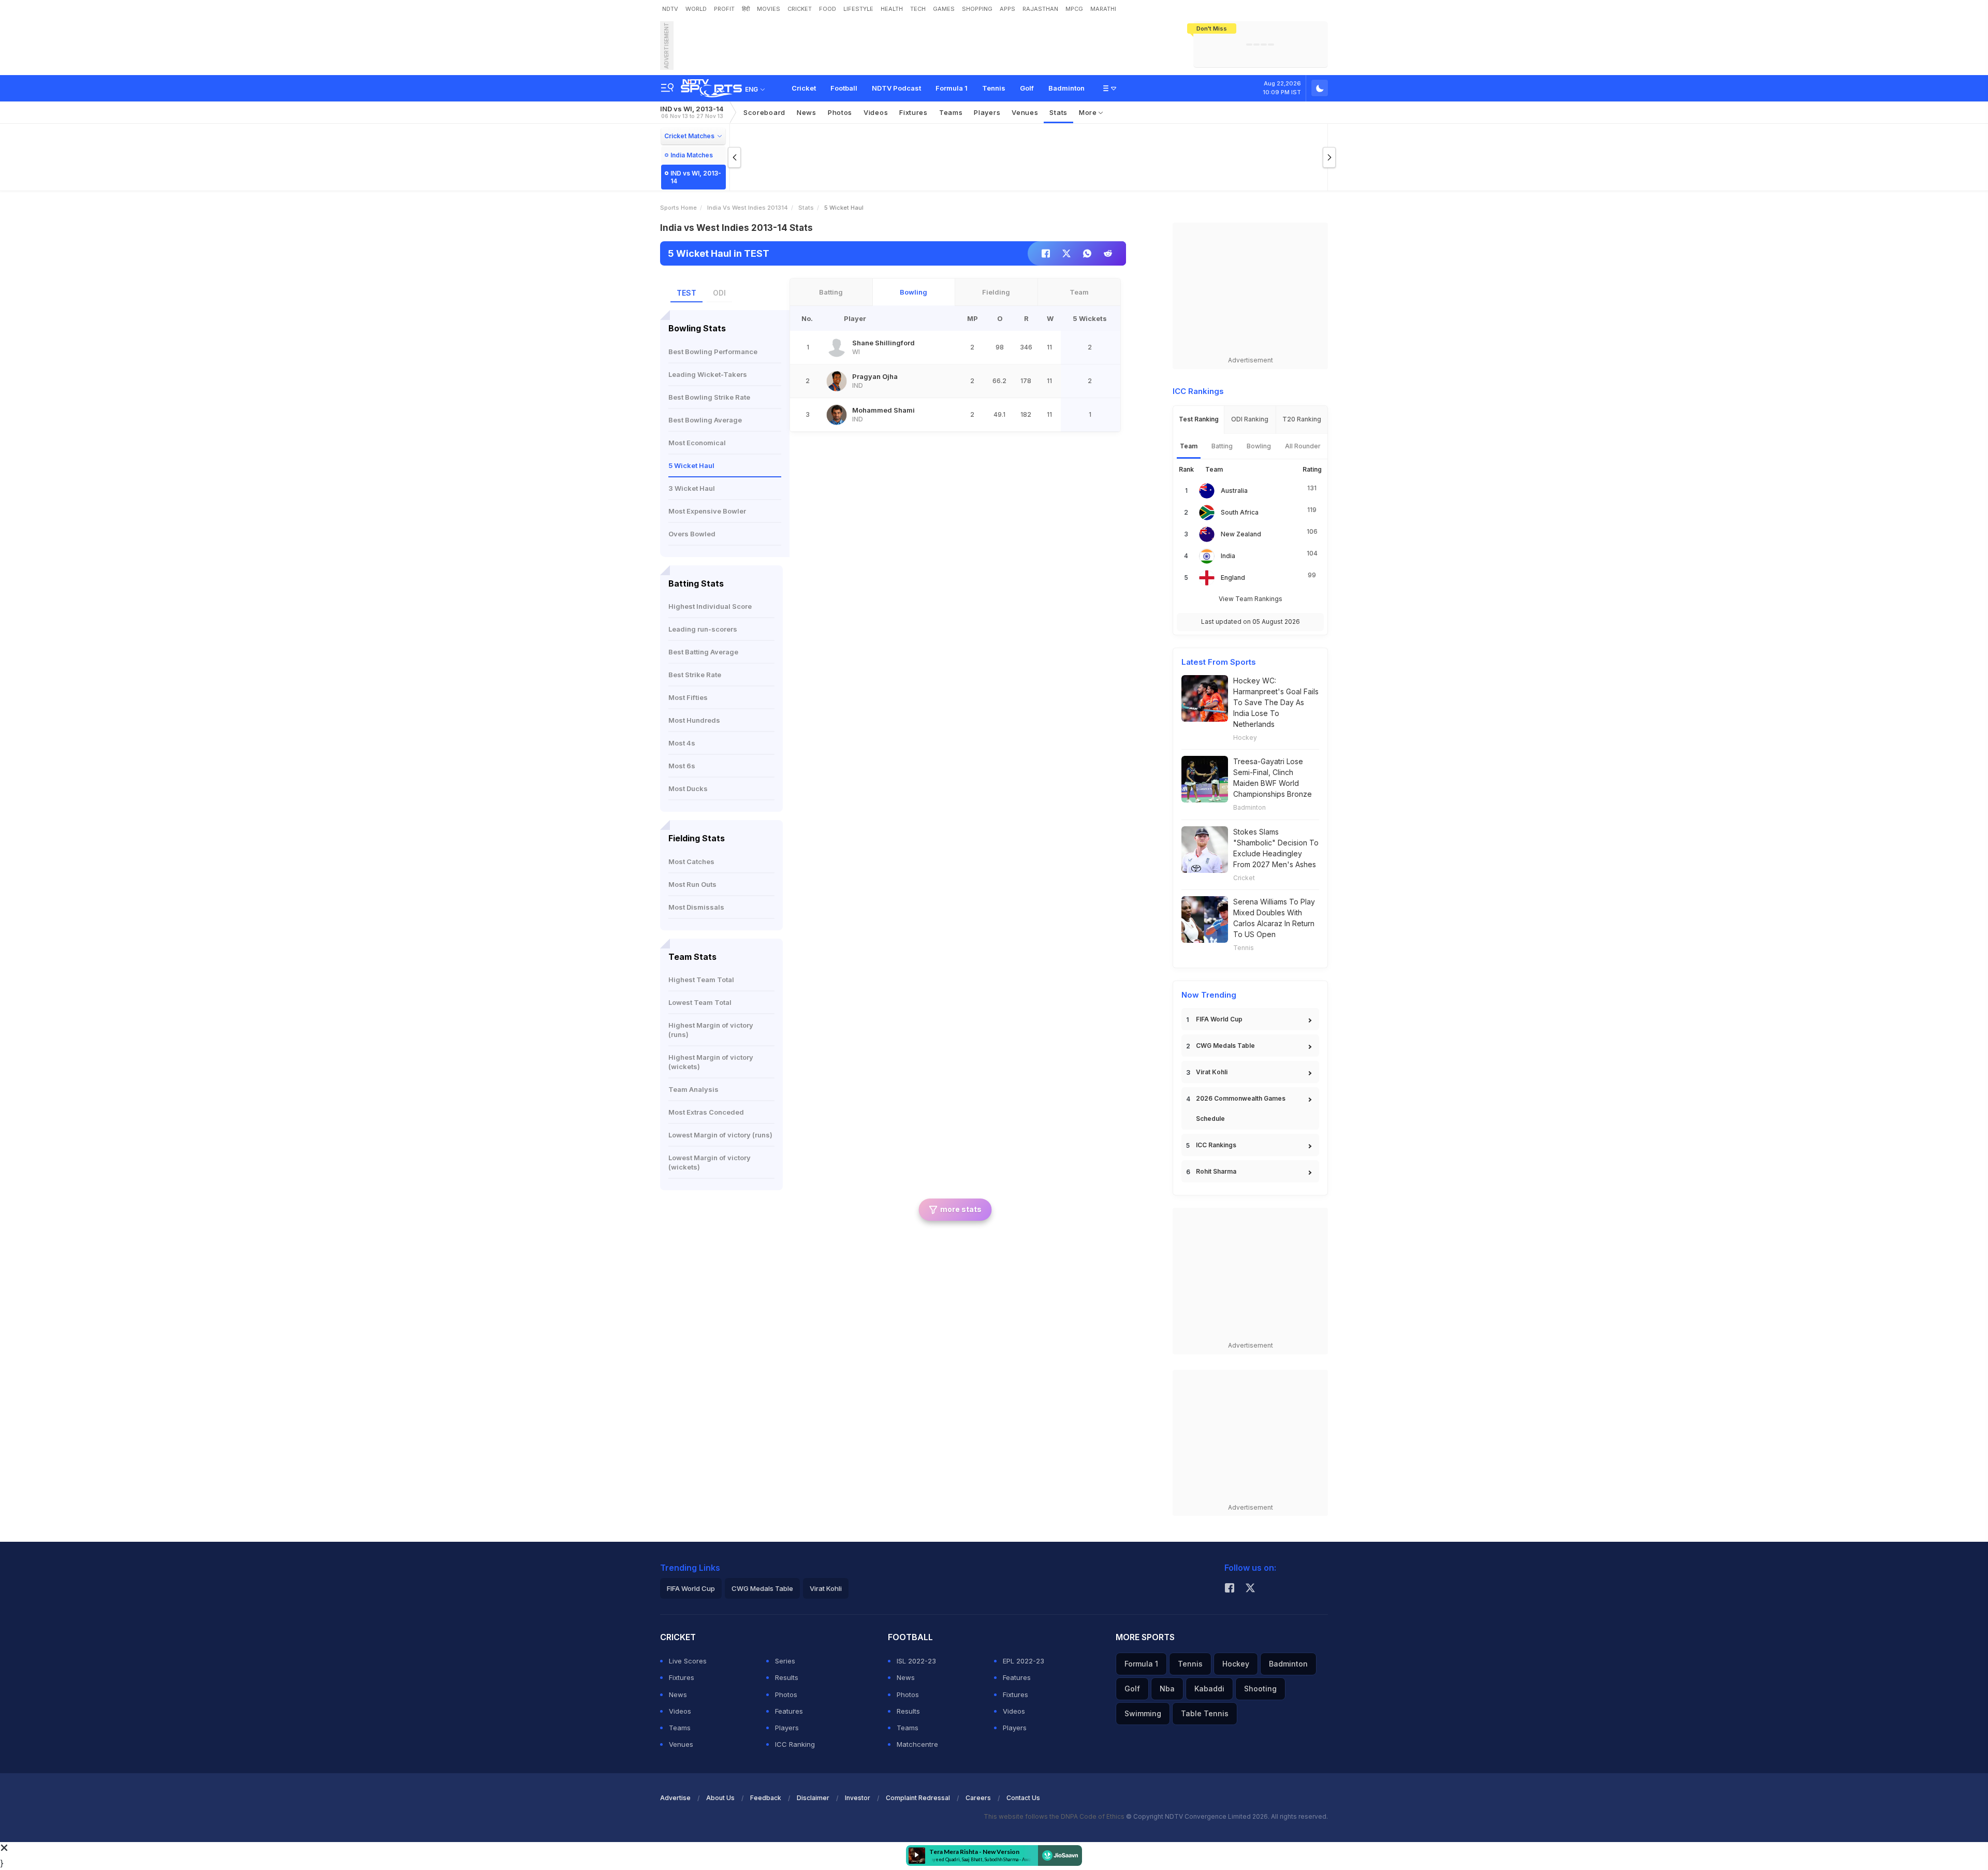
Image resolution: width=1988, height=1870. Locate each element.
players (987, 112)
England (1233, 578)
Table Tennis (1205, 1713)
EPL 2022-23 (1024, 1661)
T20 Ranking (1302, 419)
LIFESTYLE (858, 9)
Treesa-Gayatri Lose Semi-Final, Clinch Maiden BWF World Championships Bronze (1273, 778)
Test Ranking (1199, 419)
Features (789, 1711)
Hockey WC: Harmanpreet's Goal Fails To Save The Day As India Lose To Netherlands (1276, 702)
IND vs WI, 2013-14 (692, 112)
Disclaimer (813, 1798)
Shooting (1260, 1689)
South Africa (1240, 512)
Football (844, 88)
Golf (1027, 88)
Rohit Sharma (1216, 1171)
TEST (686, 293)
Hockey (1245, 737)
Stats (1058, 112)
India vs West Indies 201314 (748, 208)
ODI (719, 293)
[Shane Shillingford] (837, 347)
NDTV (670, 9)
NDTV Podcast (896, 88)
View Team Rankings (1251, 599)
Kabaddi (1209, 1689)
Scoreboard (764, 112)
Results (787, 1677)
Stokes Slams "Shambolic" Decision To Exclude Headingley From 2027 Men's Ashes (1276, 848)
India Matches (692, 155)
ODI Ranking (1250, 419)
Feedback (766, 1798)
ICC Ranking (795, 1744)
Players (787, 1728)
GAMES (944, 9)
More (1089, 112)
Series (785, 1661)
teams (951, 112)
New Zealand (1241, 534)
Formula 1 (952, 88)
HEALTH (892, 9)
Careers (978, 1798)
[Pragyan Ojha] (837, 381)
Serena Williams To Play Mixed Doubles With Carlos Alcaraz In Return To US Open (1274, 918)
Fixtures (913, 112)
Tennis (994, 88)
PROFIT (724, 9)
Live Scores (688, 1661)
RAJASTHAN (1040, 9)
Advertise (675, 1798)
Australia (1234, 491)
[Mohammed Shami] (837, 415)
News (807, 112)
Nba (1167, 1689)
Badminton (1066, 88)
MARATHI (1103, 9)
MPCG (1074, 9)
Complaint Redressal (918, 1798)
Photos (840, 112)
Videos (876, 112)
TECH (918, 9)
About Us (720, 1798)
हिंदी (746, 9)
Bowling (913, 292)
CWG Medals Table (1225, 1046)
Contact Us (1023, 1798)
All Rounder (1303, 446)
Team (1079, 292)
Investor (858, 1798)
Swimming (1143, 1713)
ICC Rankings (1216, 1145)
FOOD (828, 9)
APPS (1007, 9)
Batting (831, 292)
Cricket (804, 88)
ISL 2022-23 (916, 1661)
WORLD (696, 9)
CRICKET (800, 9)
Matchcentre (917, 1744)
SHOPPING (977, 9)
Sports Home (678, 208)
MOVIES (769, 9)
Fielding (996, 292)
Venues (1025, 112)
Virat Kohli (1212, 1072)
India (1228, 556)
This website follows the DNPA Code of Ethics (1055, 1816)
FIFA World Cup (1219, 1019)
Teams (680, 1728)
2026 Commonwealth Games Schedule (1241, 1108)
